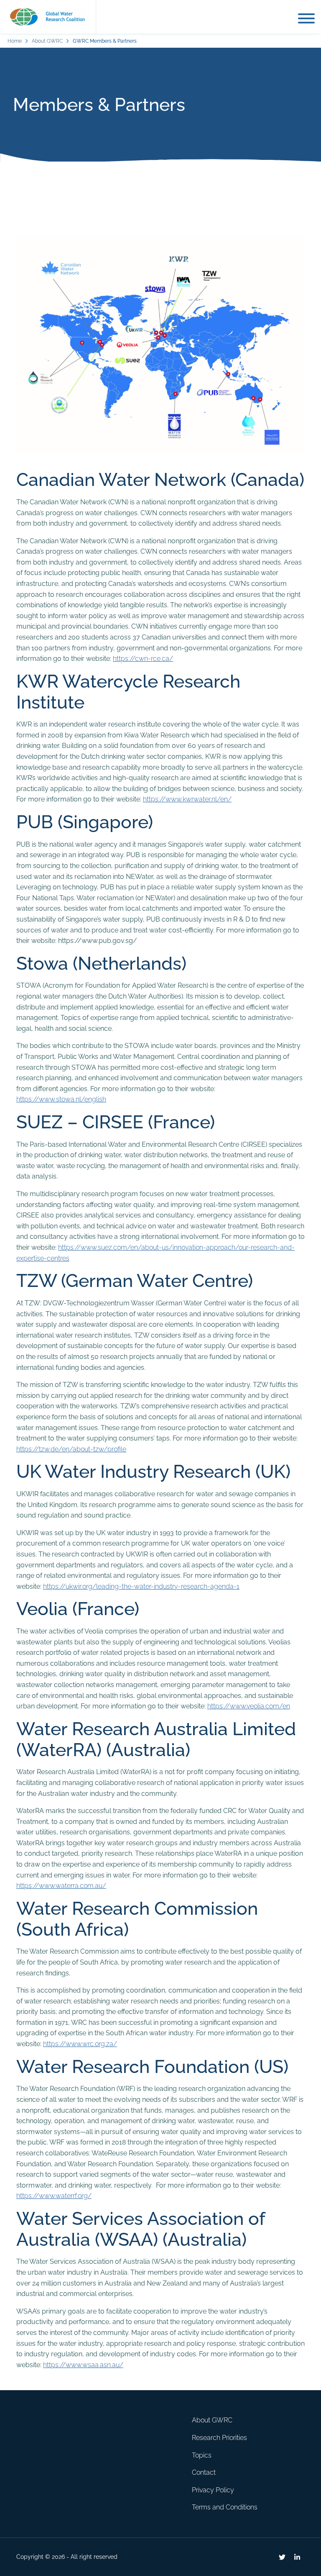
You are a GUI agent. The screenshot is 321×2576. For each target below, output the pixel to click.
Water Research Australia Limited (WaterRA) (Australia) (156, 1739)
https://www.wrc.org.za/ (80, 2044)
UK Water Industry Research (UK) (153, 1471)
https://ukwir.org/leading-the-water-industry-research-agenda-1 (141, 1586)
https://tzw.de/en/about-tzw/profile (71, 1449)
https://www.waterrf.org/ (54, 2196)
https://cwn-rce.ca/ (143, 659)
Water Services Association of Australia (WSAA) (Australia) (141, 2229)
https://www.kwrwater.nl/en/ (187, 799)
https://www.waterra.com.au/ (61, 1886)
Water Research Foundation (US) (152, 2066)
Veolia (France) (78, 1609)
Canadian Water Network (121, 479)
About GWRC (47, 41)
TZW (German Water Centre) (135, 1280)
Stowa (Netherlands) (101, 963)
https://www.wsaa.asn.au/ (83, 2365)
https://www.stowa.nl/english (61, 1099)
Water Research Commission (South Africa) (137, 1919)
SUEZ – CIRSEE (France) (116, 1122)
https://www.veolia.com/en (249, 1706)
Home (15, 41)
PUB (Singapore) (85, 822)
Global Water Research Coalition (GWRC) (48, 17)
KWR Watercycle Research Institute (128, 692)
